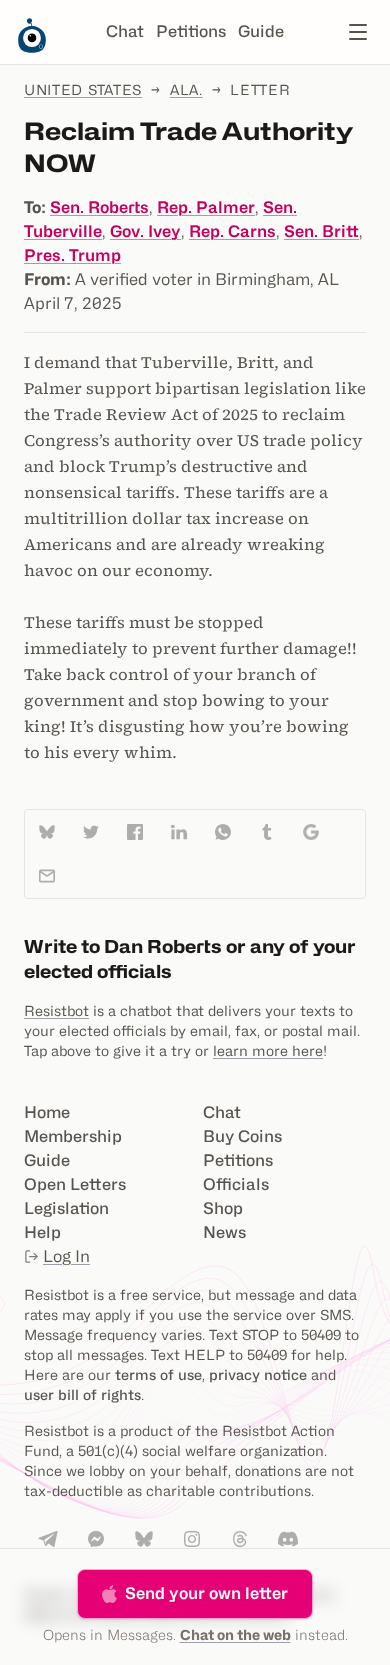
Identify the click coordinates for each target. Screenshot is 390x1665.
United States (83, 89)
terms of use (158, 1374)
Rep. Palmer (206, 207)
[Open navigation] (358, 32)
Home (47, 1112)
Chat (125, 31)
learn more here (268, 1050)
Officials (236, 1184)
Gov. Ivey (145, 231)
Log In (66, 1256)
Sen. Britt (321, 231)
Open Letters (75, 1184)
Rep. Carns (232, 231)
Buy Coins (242, 1136)
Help (42, 1232)
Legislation (66, 1208)
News (224, 1232)
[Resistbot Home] (32, 48)
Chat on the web (235, 1634)
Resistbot (56, 1010)
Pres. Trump (72, 255)
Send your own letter (206, 1593)
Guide (261, 31)
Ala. (186, 89)
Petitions (191, 31)
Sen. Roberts (99, 207)
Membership (73, 1136)
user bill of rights (82, 1394)
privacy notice (258, 1374)
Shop (223, 1208)
